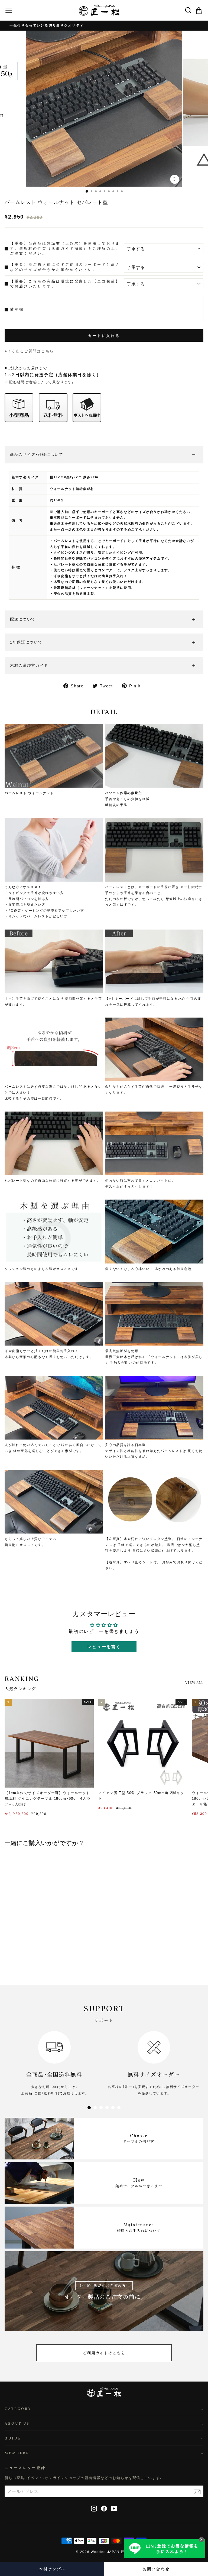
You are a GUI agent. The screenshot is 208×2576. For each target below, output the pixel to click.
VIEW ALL (194, 1683)
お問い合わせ (156, 2569)
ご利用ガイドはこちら (104, 2353)
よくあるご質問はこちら (31, 351)
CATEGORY (18, 2409)
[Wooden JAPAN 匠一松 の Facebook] (104, 2508)
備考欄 (17, 309)
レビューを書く (104, 1647)
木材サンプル (52, 2569)
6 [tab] (119, 2108)
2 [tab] (95, 2108)
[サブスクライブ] (197, 2491)
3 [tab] (101, 2108)
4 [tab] (107, 2108)
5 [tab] (113, 2108)
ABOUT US (17, 2424)
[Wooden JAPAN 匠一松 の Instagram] (94, 2508)
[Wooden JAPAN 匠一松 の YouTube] (114, 2508)
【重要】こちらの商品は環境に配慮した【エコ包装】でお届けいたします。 (65, 284)
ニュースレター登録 (25, 2468)
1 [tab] (89, 2108)
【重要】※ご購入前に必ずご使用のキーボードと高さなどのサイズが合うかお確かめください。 (65, 267)
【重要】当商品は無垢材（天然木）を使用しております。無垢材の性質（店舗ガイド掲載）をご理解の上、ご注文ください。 (65, 248)
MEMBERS (17, 2453)
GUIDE (13, 2439)
